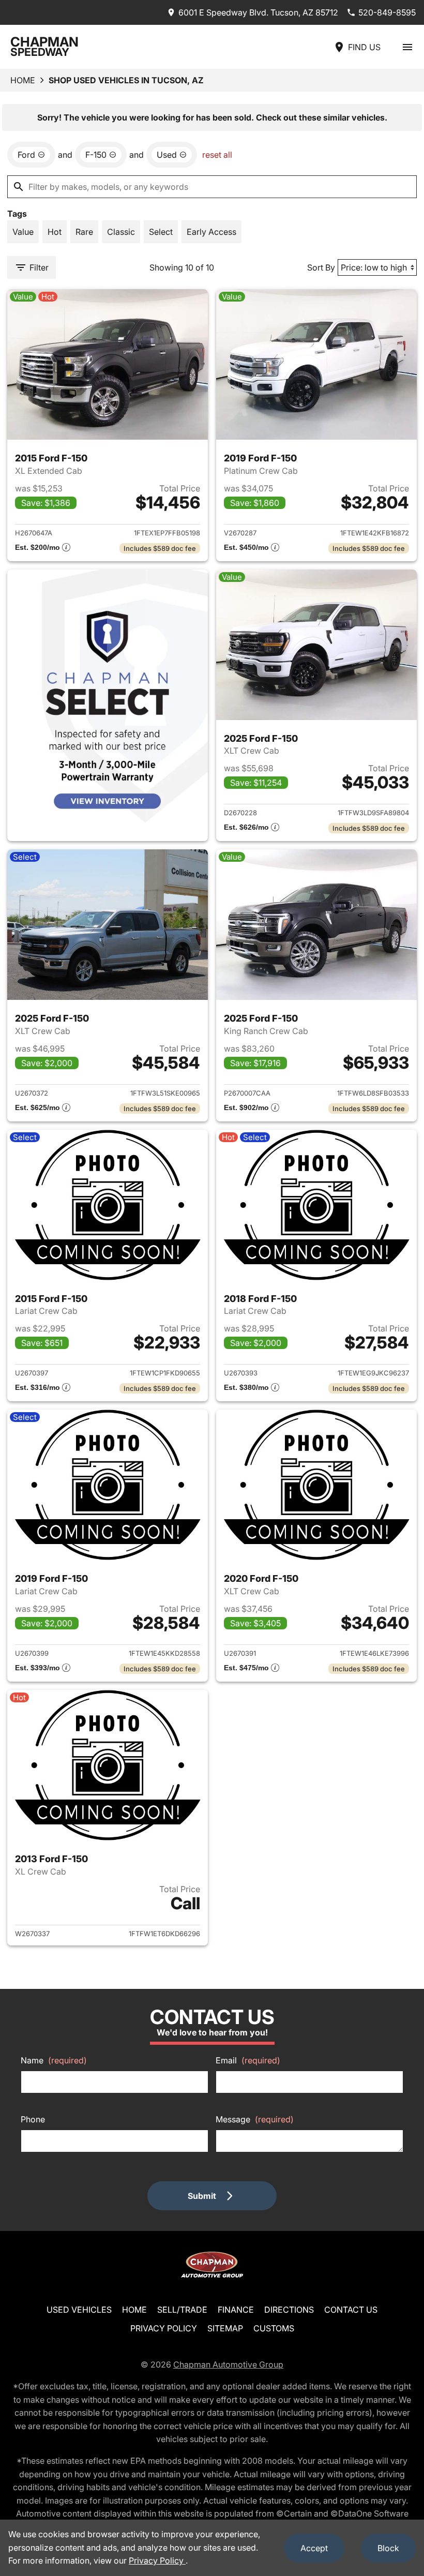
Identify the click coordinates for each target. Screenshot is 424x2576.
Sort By (321, 267)
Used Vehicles (79, 2310)
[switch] (407, 47)
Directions (289, 2310)
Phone (33, 2119)
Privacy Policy (164, 2328)
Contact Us (351, 2310)
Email (248, 2060)
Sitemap (225, 2328)
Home (23, 80)
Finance (236, 2310)
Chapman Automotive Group (228, 2364)
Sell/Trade (182, 2310)
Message (255, 2119)
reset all (217, 155)
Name (54, 2060)
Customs (274, 2328)
